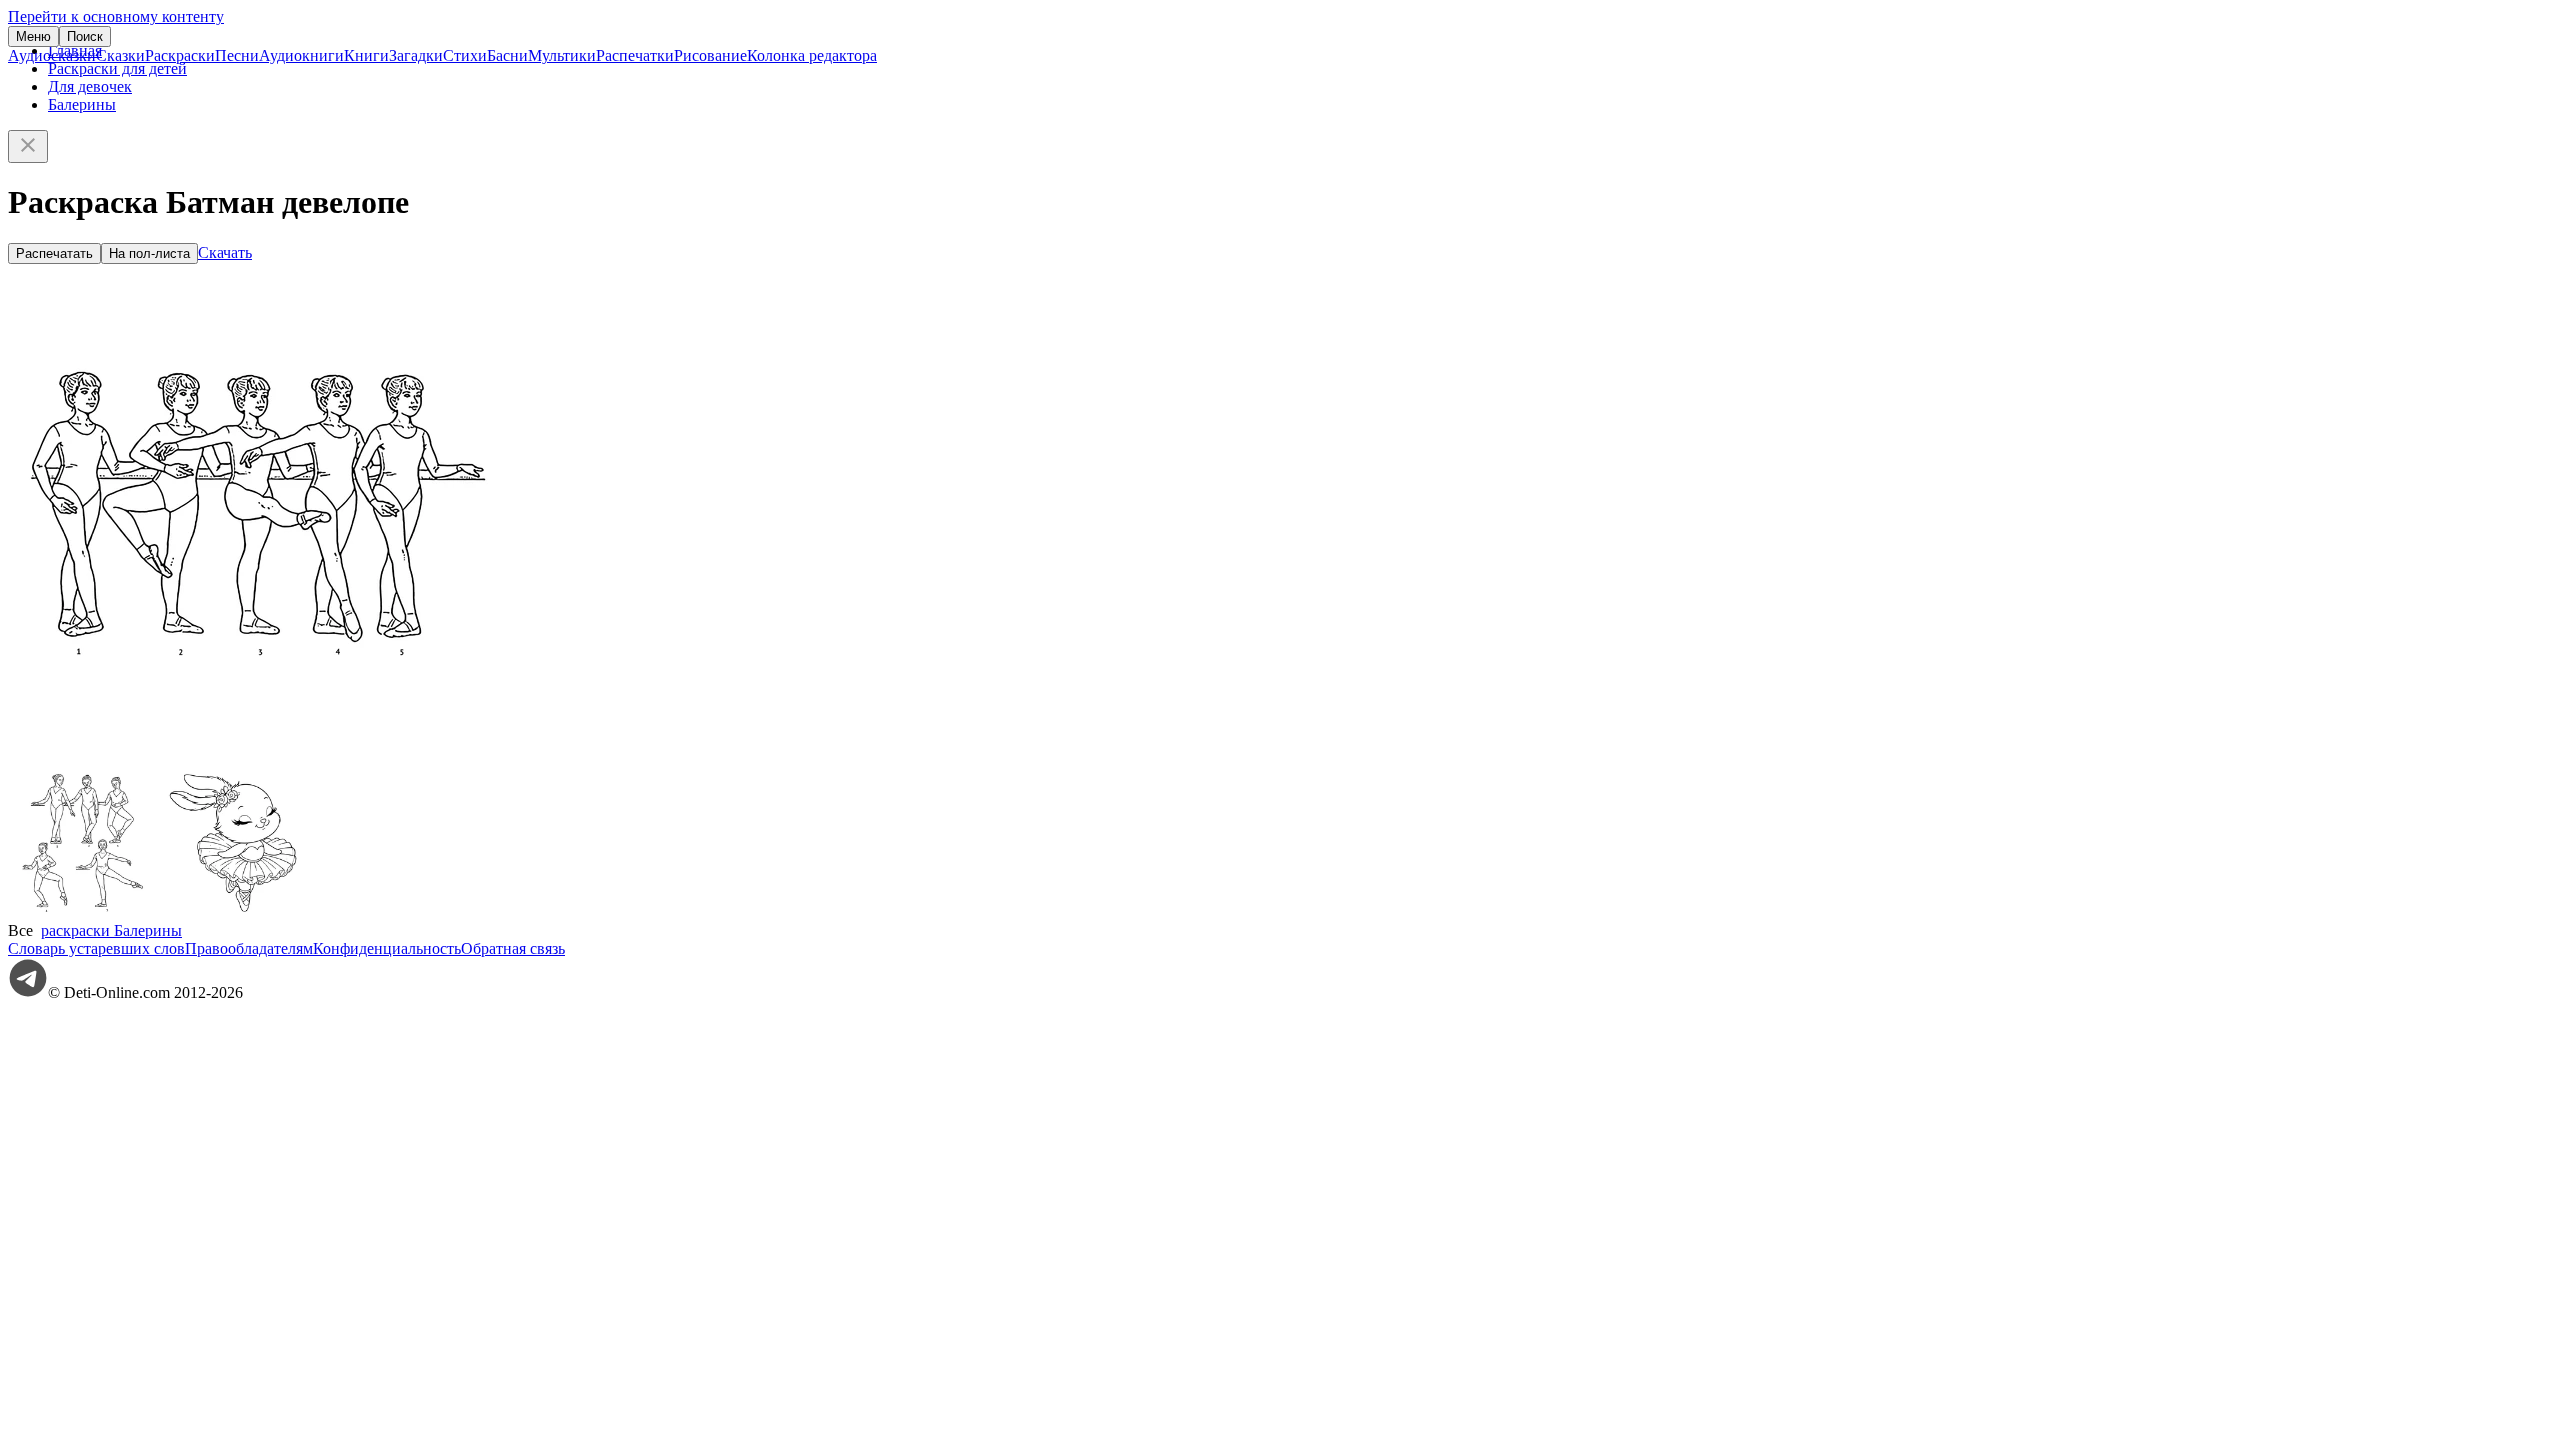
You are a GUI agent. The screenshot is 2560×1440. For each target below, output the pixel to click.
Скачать (225, 252)
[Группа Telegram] (28, 992)
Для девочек (90, 86)
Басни (507, 55)
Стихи (465, 55)
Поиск (85, 36)
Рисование (710, 55)
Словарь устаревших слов (96, 948)
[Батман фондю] (83, 912)
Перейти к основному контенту (116, 16)
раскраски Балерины (111, 930)
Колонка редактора (812, 55)
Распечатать (54, 253)
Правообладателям (249, 948)
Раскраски (180, 55)
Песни (237, 55)
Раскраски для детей (117, 68)
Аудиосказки (52, 55)
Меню (33, 36)
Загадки (416, 55)
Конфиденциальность (387, 948)
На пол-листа (149, 253)
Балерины (82, 104)
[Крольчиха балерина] (233, 912)
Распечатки (635, 55)
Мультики (562, 55)
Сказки (120, 55)
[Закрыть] (28, 146)
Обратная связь (513, 948)
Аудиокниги (301, 55)
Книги (366, 55)
